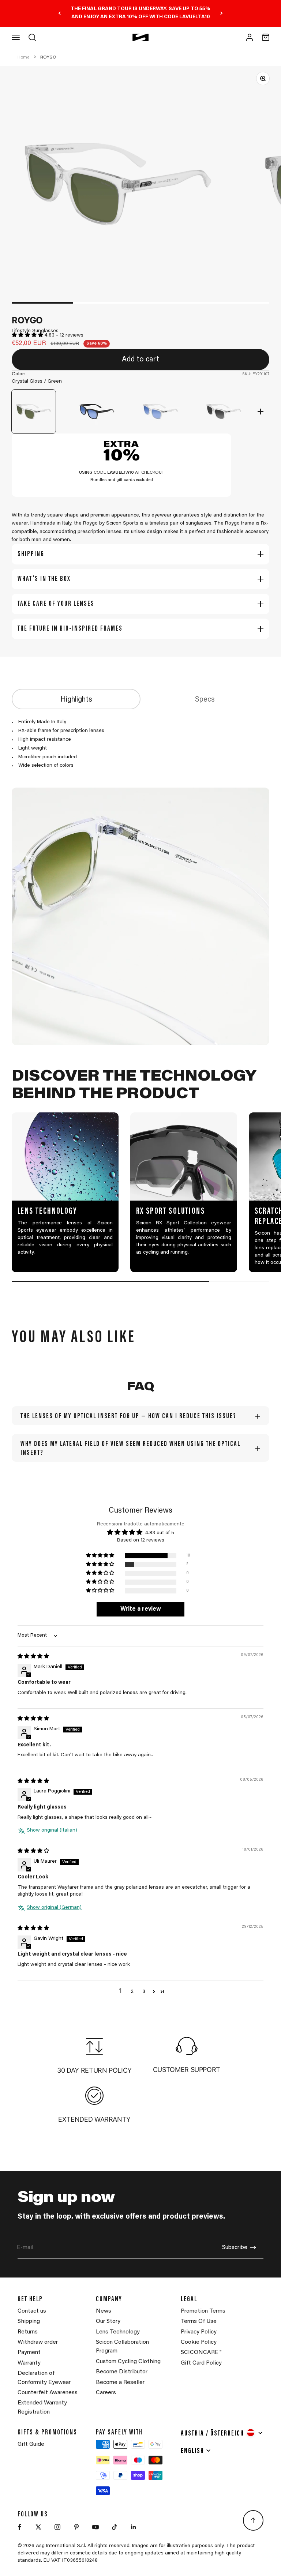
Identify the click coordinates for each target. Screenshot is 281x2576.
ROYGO (48, 57)
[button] (28, 335)
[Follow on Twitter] (38, 2527)
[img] (33, 1657)
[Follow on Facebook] (19, 2527)
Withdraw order (38, 2342)
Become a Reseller (120, 2382)
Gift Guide (31, 2444)
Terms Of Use (199, 2321)
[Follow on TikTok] (115, 2527)
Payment (29, 2352)
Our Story (108, 2321)
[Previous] (59, 13)
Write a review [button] (141, 1609)
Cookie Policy (199, 2342)
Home (23, 57)
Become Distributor (122, 2372)
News (104, 2311)
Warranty (29, 2363)
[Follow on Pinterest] (76, 2527)
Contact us (32, 2311)
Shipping (29, 2321)
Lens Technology (118, 2332)
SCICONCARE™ (201, 2352)
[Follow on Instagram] (57, 2527)
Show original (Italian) (52, 1830)
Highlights (76, 700)
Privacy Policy (199, 2332)
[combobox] (222, 2433)
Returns (28, 2332)
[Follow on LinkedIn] (134, 2527)
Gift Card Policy (201, 2363)
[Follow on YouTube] (95, 2527)
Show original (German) (54, 1908)
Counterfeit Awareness (48, 2393)
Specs (205, 700)
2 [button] (132, 1992)
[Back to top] (253, 2520)
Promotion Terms (203, 2311)
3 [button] (144, 1992)
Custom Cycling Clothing (128, 2362)
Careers (106, 2393)
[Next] (222, 13)
